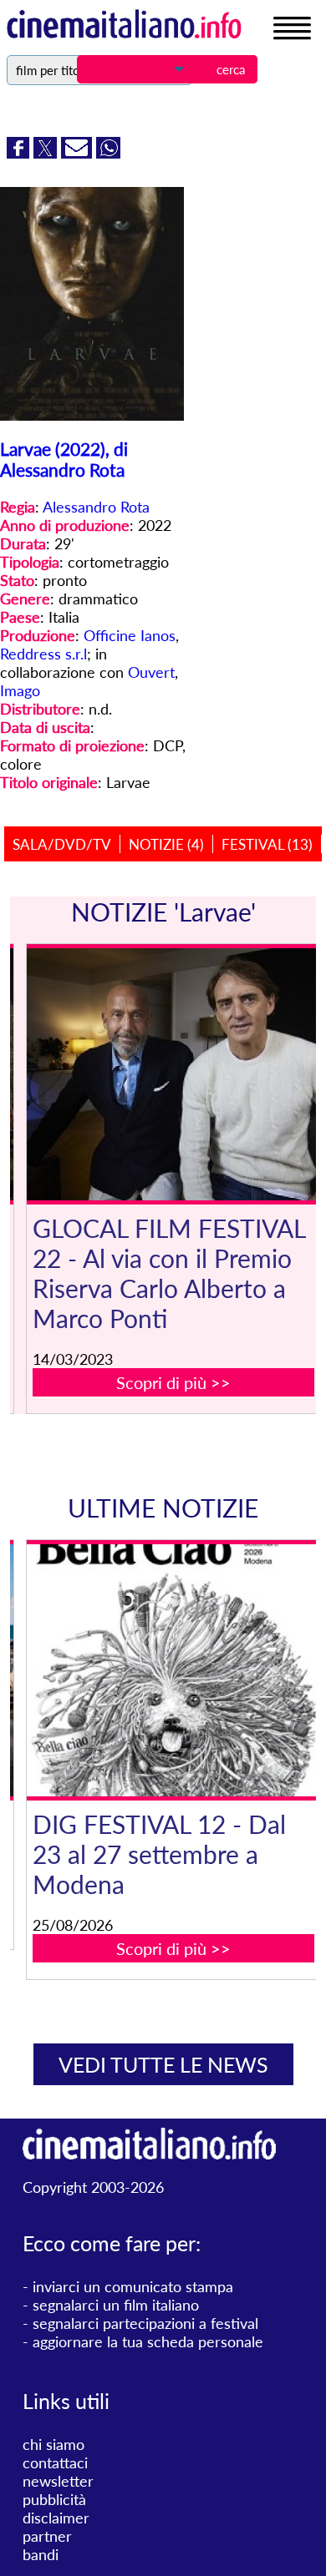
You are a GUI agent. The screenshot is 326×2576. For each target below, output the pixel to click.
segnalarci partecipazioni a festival (145, 2323)
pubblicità (54, 2499)
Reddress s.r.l (43, 654)
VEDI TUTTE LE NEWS (163, 2064)
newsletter (58, 2481)
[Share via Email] (79, 153)
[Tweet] (47, 153)
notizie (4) (166, 844)
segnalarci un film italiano (116, 2305)
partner (47, 2536)
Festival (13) (267, 844)
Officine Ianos (130, 635)
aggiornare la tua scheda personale (148, 2341)
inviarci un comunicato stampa (133, 2286)
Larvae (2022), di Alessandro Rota (64, 459)
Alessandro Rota (96, 507)
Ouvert (151, 672)
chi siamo (53, 2444)
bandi (41, 2554)
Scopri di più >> (173, 1382)
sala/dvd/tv (62, 844)
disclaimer (56, 2518)
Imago (20, 690)
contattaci (55, 2462)
